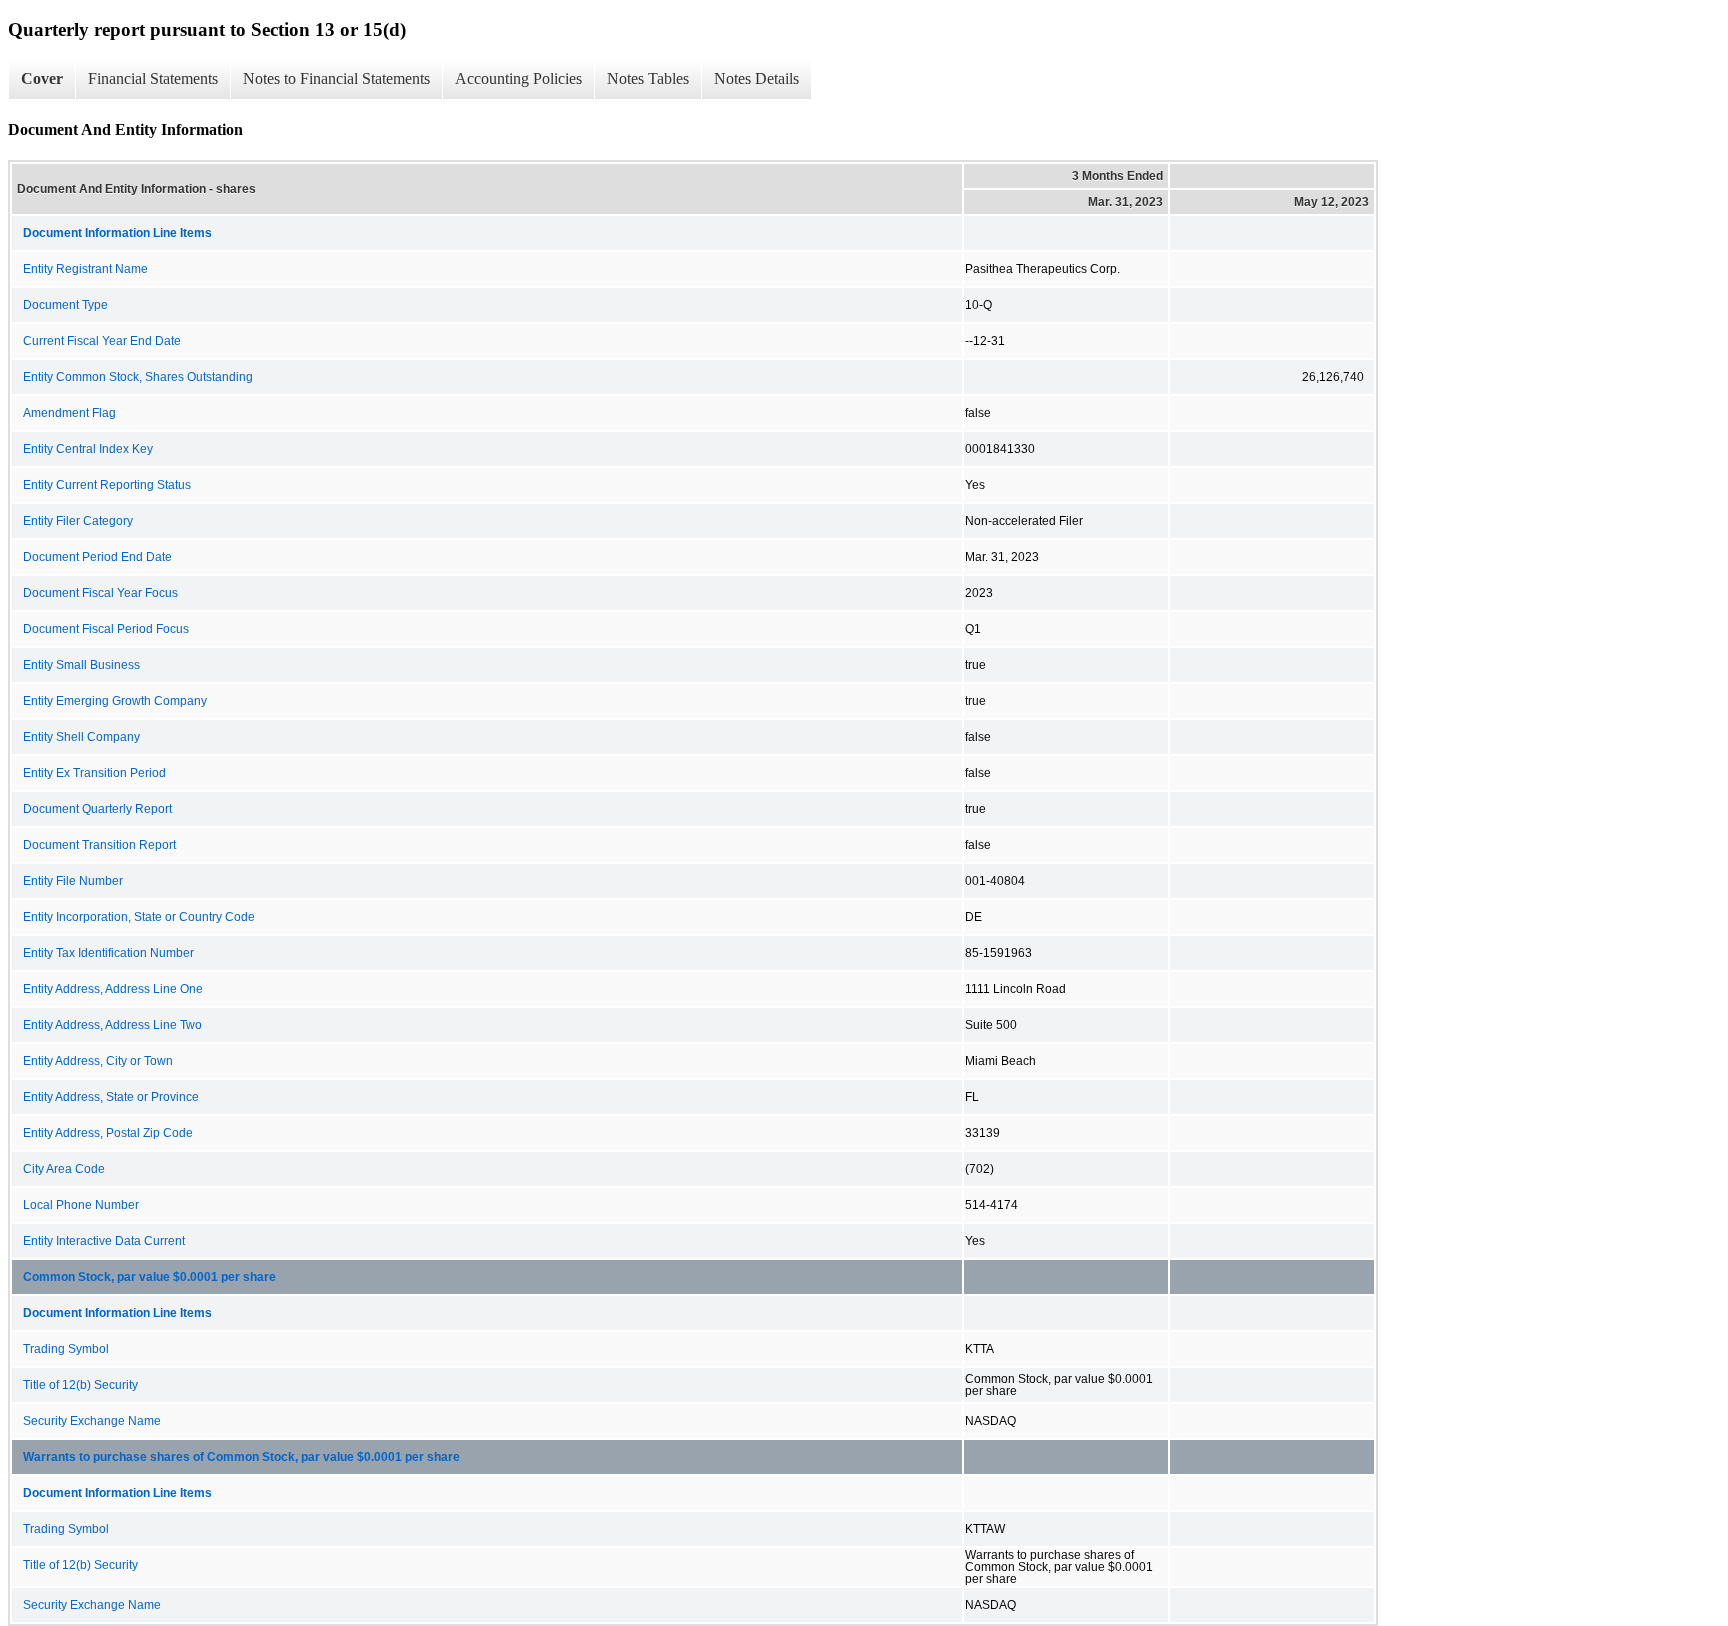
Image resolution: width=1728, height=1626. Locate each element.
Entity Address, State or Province (111, 1097)
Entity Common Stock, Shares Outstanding (138, 377)
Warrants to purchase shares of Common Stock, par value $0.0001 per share (241, 1457)
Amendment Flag (69, 413)
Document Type (65, 305)
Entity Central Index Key (88, 449)
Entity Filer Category (78, 521)
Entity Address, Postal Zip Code (108, 1133)
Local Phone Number (81, 1205)
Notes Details (756, 78)
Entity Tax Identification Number (108, 953)
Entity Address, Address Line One (113, 989)
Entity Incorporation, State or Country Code (139, 917)
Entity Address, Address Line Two (112, 1025)
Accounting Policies (518, 78)
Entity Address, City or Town (98, 1061)
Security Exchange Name (92, 1421)
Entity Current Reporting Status (107, 485)
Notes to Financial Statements (336, 78)
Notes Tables (648, 78)
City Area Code (64, 1169)
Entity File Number (73, 881)
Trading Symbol (66, 1349)
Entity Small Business (81, 665)
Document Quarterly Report (97, 809)
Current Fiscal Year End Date (102, 341)
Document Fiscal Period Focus (106, 629)
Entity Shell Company (81, 737)
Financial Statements (153, 78)
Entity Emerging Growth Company (115, 701)
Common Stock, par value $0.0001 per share (149, 1277)
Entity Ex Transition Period (94, 773)
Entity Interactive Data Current (104, 1241)
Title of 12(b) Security (80, 1385)
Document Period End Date (97, 557)
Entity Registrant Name (85, 269)
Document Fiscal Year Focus (100, 593)
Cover (42, 78)
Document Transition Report (99, 845)
